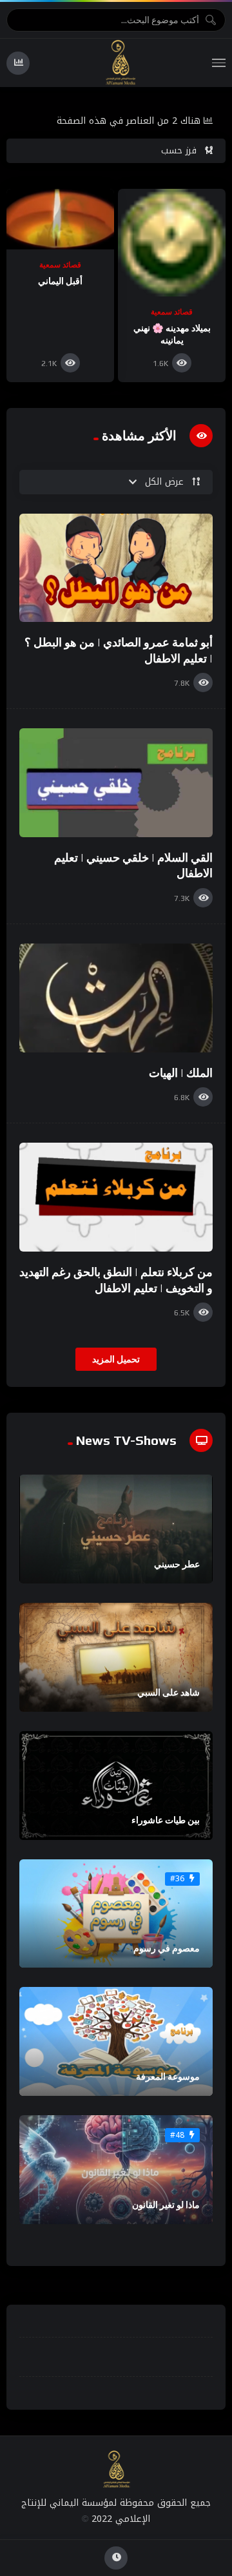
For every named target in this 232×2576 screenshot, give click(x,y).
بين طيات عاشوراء (166, 1820)
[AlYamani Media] (121, 63)
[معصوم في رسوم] (116, 1914)
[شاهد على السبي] (116, 1657)
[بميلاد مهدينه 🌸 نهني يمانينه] (172, 243)
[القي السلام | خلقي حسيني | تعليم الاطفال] (116, 783)
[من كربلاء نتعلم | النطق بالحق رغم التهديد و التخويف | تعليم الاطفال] (116, 1197)
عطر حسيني (177, 1564)
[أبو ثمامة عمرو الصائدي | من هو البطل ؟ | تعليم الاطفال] (116, 568)
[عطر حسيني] (116, 1529)
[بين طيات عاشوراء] (116, 1786)
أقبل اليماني (60, 281)
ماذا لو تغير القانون (166, 2205)
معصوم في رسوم (167, 1948)
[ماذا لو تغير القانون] (116, 2170)
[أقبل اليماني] (60, 219)
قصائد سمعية (172, 312)
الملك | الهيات (181, 1073)
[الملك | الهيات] (116, 998)
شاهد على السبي (169, 1692)
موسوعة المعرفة (168, 2077)
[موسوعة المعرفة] (116, 2041)
